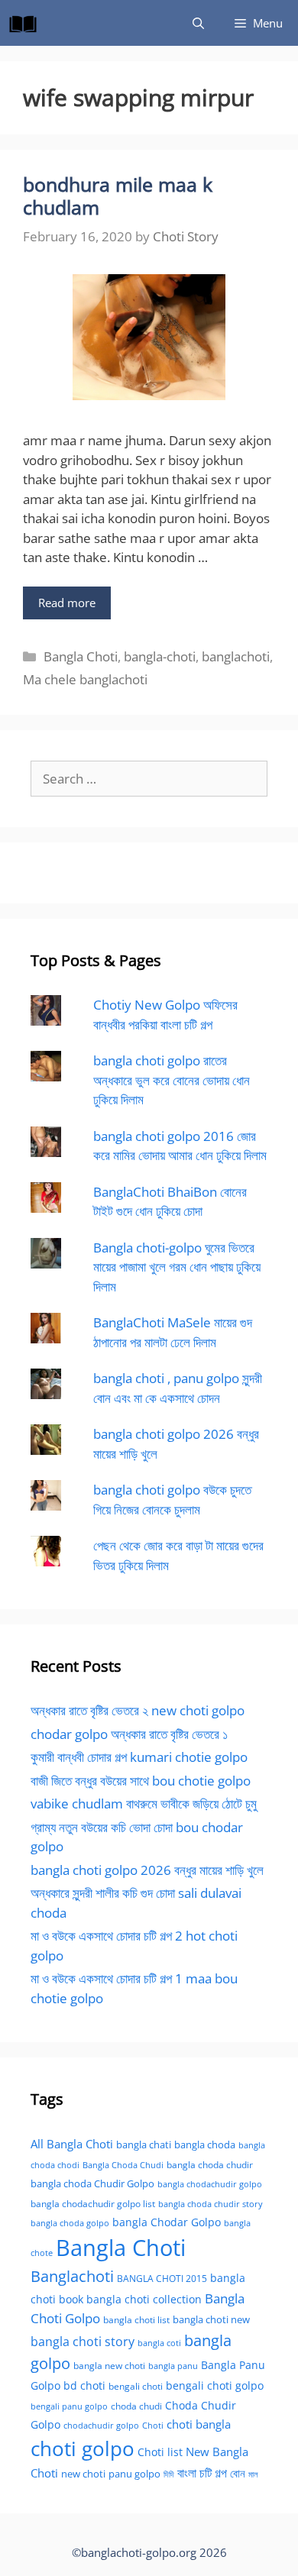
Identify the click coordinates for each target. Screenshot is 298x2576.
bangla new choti (109, 2366)
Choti (153, 2425)
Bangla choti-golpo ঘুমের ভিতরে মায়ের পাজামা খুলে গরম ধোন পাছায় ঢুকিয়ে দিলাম (177, 1267)
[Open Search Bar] (198, 23)
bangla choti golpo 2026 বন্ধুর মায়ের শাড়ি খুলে (147, 1870)
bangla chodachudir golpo (210, 2184)
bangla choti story (83, 2342)
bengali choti (136, 2386)
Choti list (160, 2452)
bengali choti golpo (215, 2385)
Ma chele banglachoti (85, 679)
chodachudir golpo (101, 2425)
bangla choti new (211, 2319)
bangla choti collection (144, 2299)
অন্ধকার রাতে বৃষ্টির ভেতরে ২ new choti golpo (138, 1710)
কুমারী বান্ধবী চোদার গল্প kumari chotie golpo (139, 1757)
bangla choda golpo (70, 2223)
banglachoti (236, 656)
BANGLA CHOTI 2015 (162, 2278)
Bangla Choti (81, 656)
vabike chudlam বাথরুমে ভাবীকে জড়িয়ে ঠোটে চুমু (144, 1804)
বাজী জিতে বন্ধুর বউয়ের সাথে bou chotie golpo (141, 1781)
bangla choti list (136, 2320)
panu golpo (134, 2474)
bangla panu (173, 2366)
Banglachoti (72, 2276)
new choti (83, 2474)
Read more (67, 603)
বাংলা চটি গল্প (202, 2473)
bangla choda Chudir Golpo (92, 2183)
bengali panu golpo (69, 2406)
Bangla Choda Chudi (123, 2165)
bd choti (84, 2385)
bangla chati (144, 2145)
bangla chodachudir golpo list (93, 2204)
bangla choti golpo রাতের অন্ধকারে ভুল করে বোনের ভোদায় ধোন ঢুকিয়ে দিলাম (172, 1080)
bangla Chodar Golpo (167, 2222)
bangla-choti (160, 656)
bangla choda (205, 2145)
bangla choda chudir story (211, 2204)
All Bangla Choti (72, 2144)
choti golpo (83, 2448)
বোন (238, 2473)
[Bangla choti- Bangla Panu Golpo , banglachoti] (27, 23)
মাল (253, 2474)
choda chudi (136, 2406)
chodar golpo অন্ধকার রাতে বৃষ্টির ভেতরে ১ (129, 1734)
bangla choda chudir (210, 2165)
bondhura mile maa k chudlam (118, 196)
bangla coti (159, 2343)
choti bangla (199, 2424)
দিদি (169, 2474)
